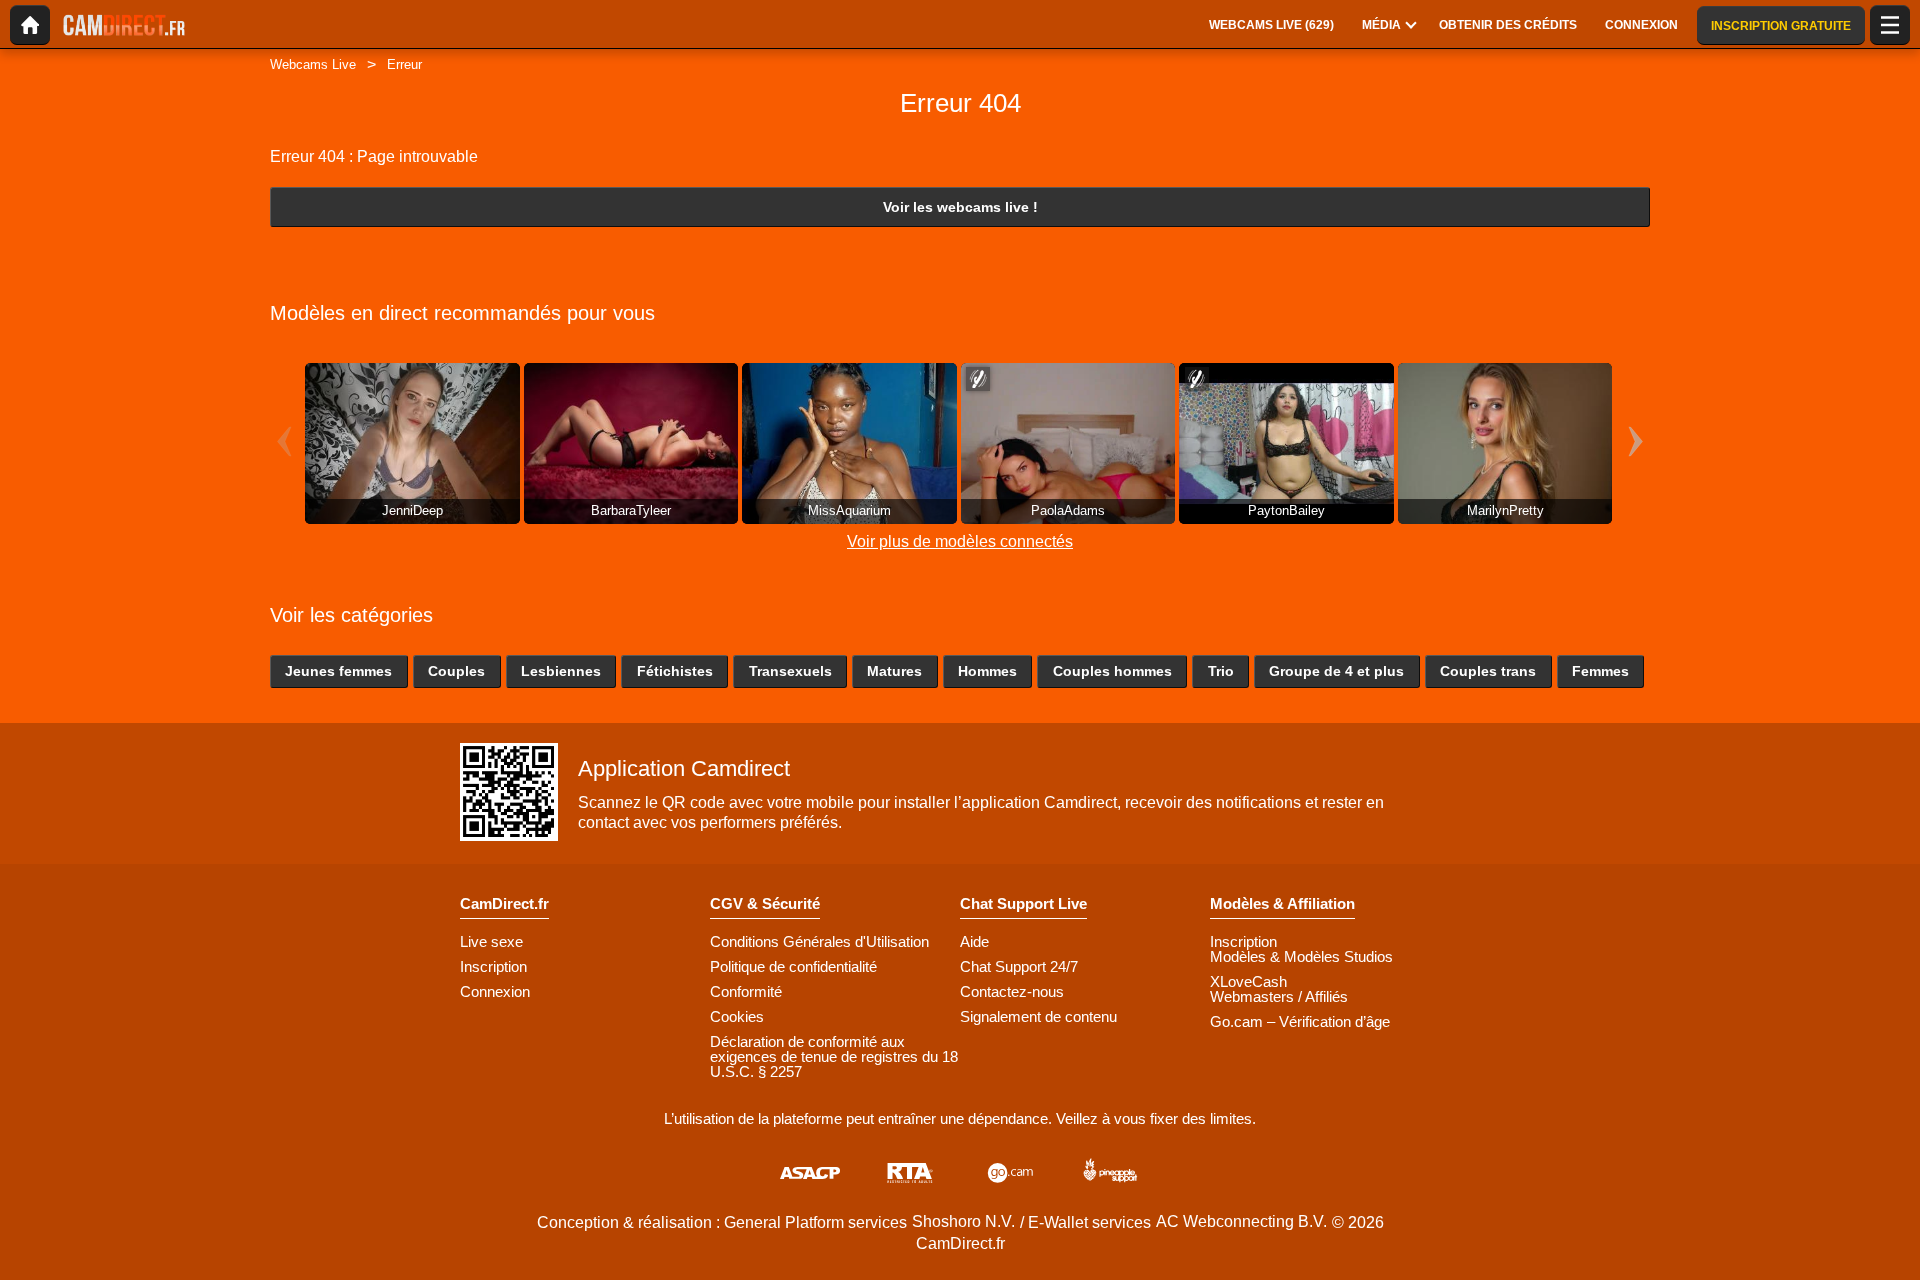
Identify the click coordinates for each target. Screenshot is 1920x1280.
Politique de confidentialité (793, 966)
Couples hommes (1112, 671)
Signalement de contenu (1038, 1016)
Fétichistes (675, 671)
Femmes (1600, 671)
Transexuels (790, 671)
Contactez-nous (1012, 991)
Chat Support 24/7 (1019, 966)
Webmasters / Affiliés (1279, 996)
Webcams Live (313, 64)
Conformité (746, 991)
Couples (456, 671)
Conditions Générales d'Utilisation (819, 941)
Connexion (495, 991)
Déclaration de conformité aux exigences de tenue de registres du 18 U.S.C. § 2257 (834, 1056)
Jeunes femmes (338, 671)
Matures (894, 671)
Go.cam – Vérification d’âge (1300, 1021)
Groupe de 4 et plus (1336, 671)
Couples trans (1488, 671)
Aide (974, 941)
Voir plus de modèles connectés (960, 541)
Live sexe (491, 941)
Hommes (987, 671)
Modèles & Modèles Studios (1301, 956)
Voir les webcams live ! (960, 207)
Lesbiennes (561, 671)
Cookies (737, 1016)
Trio (1221, 671)
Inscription (493, 966)
